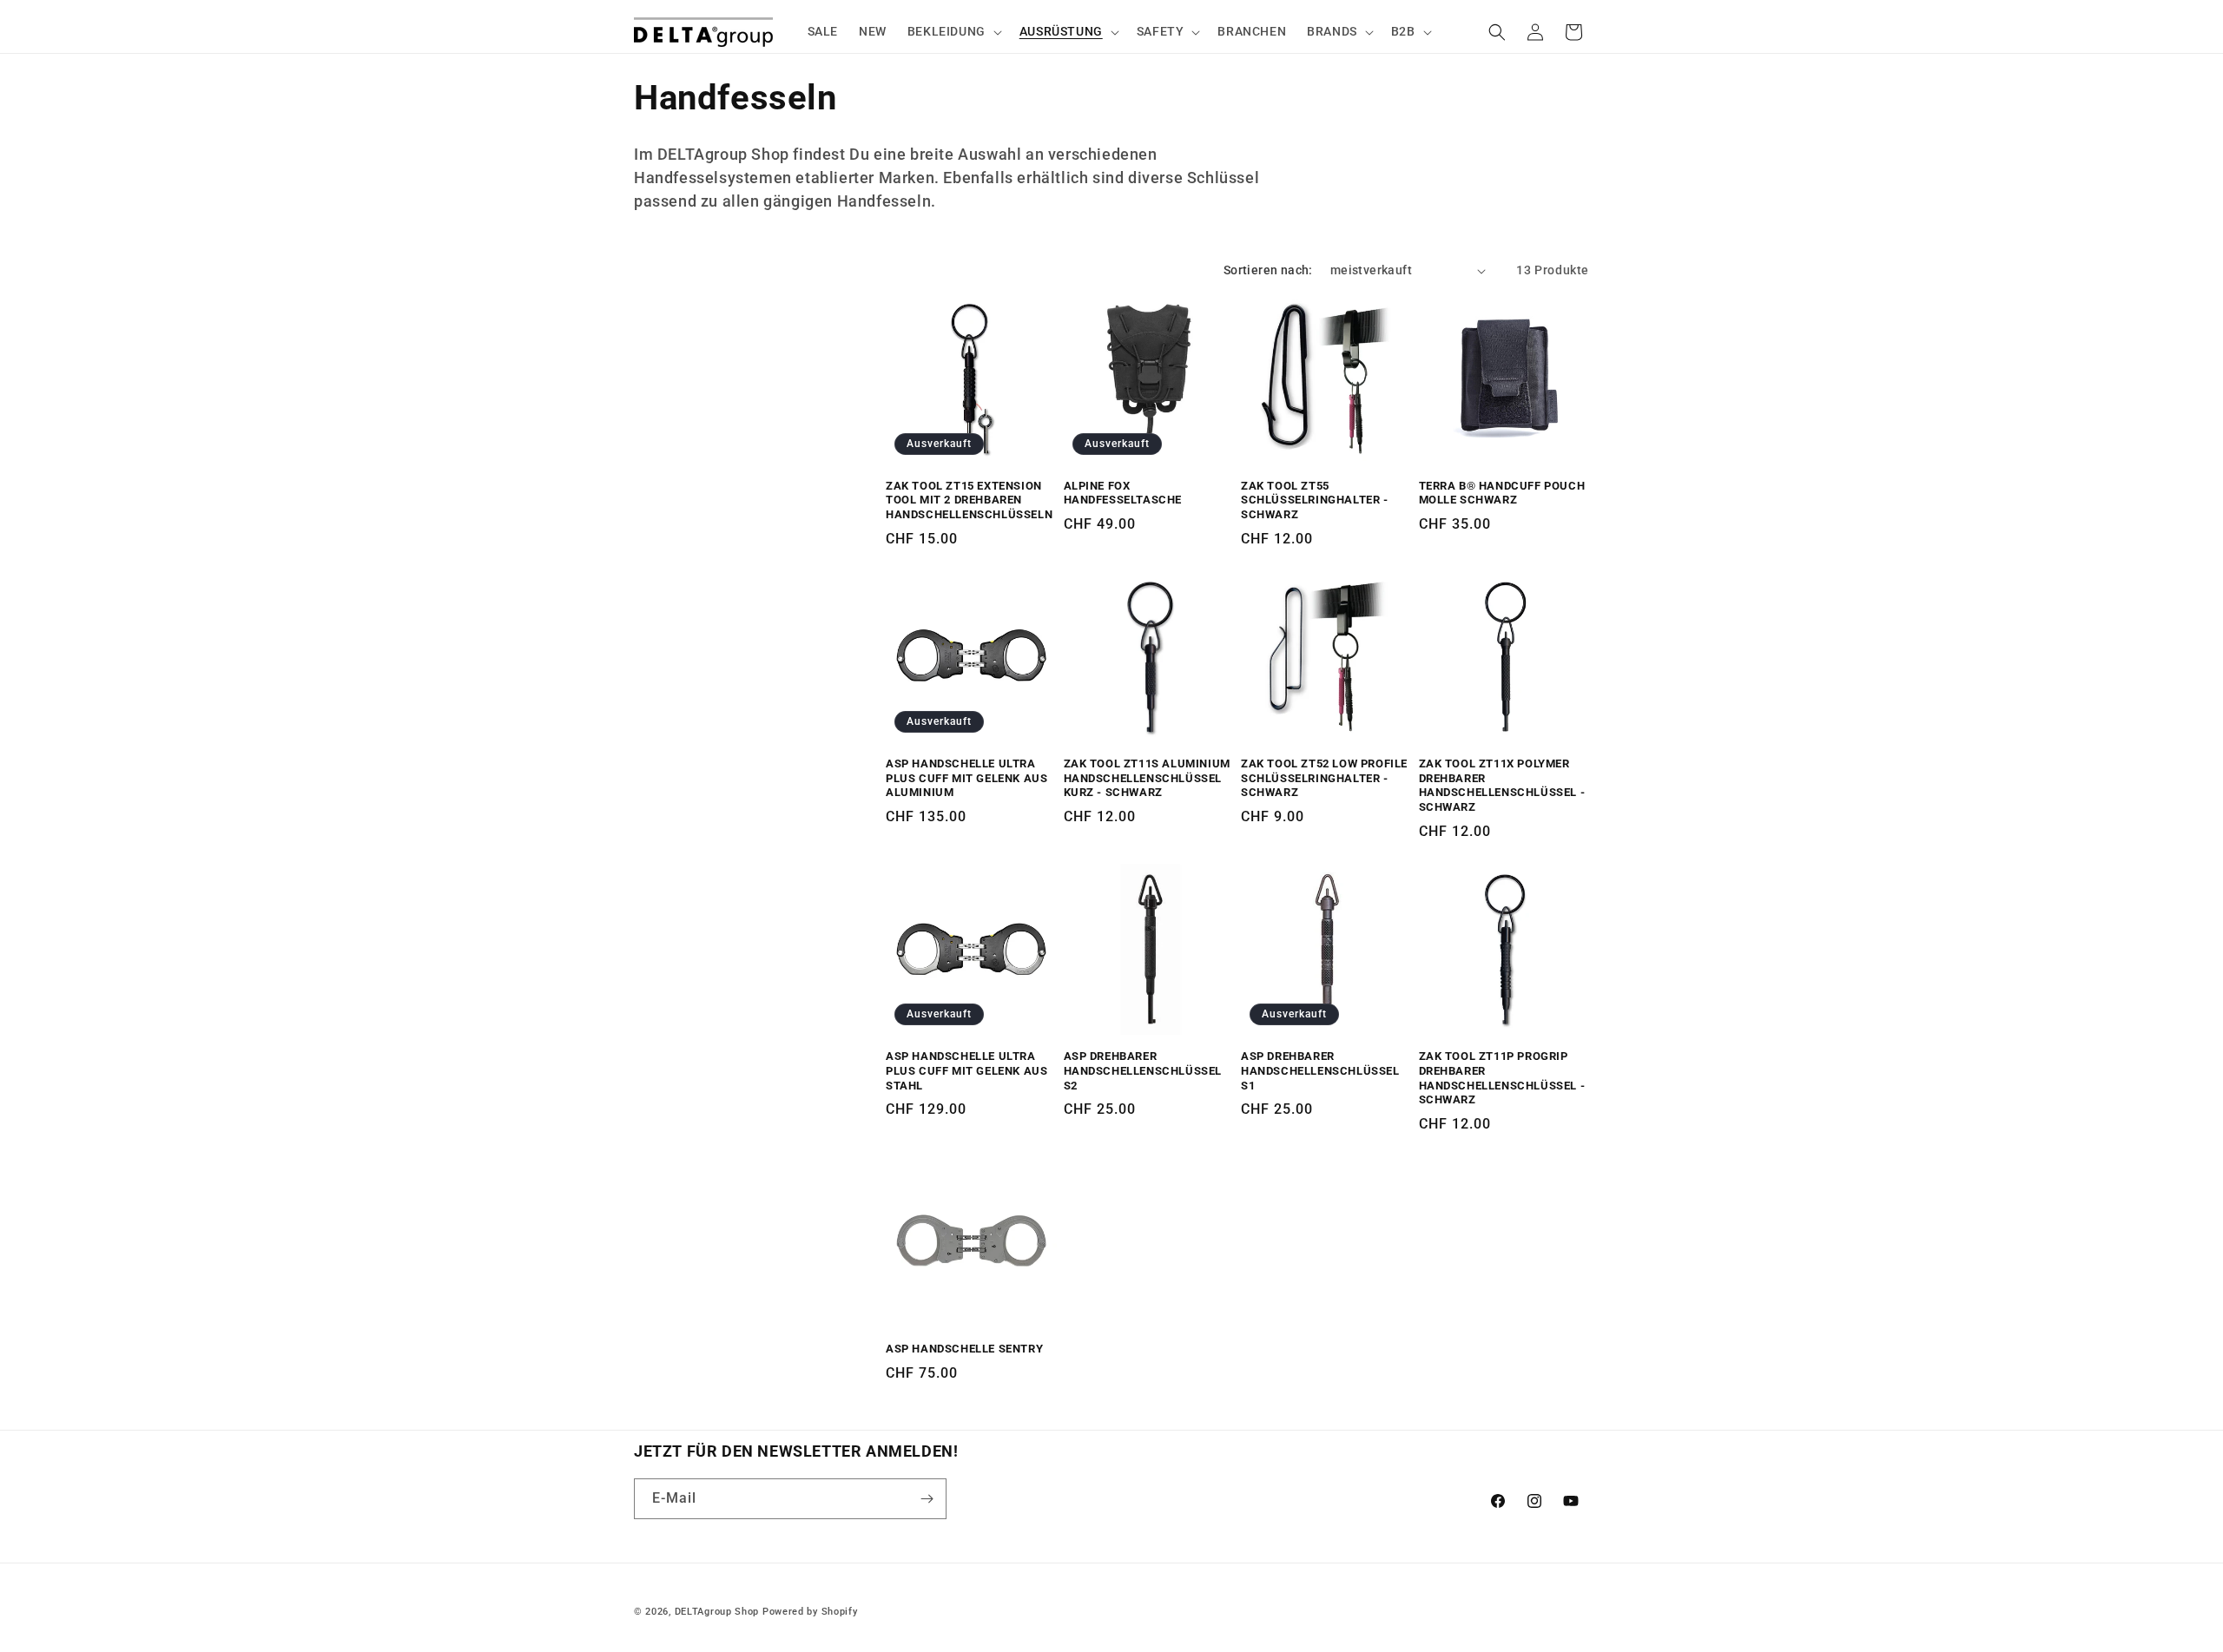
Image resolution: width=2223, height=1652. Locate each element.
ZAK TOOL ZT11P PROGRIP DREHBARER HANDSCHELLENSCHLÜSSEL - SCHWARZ (1502, 1078)
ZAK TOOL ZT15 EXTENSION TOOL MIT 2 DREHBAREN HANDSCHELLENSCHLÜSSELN (969, 500)
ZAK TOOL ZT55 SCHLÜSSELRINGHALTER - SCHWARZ (1315, 500)
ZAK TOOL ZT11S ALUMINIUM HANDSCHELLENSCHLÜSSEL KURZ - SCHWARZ (1147, 778)
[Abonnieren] (927, 1499)
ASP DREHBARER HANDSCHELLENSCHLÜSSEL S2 (1143, 1071)
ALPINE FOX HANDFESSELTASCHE (1123, 493)
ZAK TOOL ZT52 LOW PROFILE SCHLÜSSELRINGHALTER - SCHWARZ (1324, 778)
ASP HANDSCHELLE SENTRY (964, 1349)
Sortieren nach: (1268, 270)
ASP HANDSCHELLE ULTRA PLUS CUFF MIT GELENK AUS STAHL (966, 1071)
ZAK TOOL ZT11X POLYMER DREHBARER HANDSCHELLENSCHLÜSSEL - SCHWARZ (1502, 786)
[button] (953, 31)
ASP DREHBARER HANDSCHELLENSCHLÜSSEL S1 (1320, 1071)
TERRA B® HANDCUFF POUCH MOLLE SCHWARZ (1502, 493)
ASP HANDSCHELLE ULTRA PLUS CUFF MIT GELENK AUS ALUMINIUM (966, 778)
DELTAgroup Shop (717, 1612)
